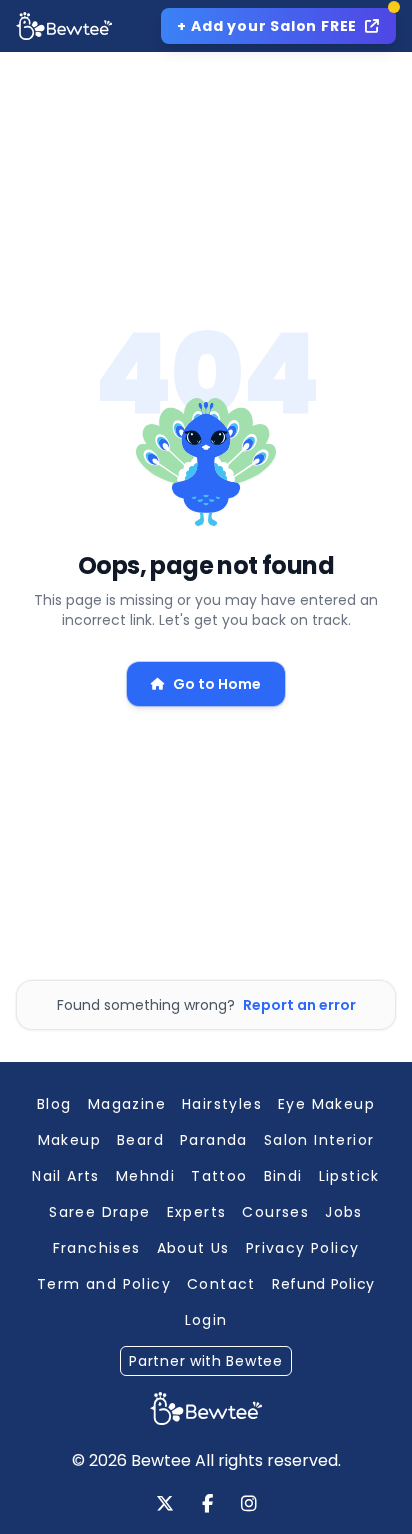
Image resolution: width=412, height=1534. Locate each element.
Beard (140, 1140)
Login (206, 1320)
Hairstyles (222, 1104)
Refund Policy (323, 1284)
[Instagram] (249, 1505)
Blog (54, 1104)
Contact (221, 1284)
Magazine (127, 1104)
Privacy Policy (303, 1248)
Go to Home (217, 684)
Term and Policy (104, 1284)
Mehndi (145, 1176)
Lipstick (349, 1176)
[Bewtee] (206, 1408)
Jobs (344, 1212)
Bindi (283, 1176)
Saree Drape (99, 1212)
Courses (275, 1212)
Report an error (299, 1005)
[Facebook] (207, 1505)
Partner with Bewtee (205, 1361)
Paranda (214, 1140)
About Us (193, 1248)
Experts (197, 1212)
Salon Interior (319, 1140)
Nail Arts (66, 1176)
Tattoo (219, 1176)
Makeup (69, 1140)
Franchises (97, 1248)
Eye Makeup (326, 1104)
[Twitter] (165, 1505)
